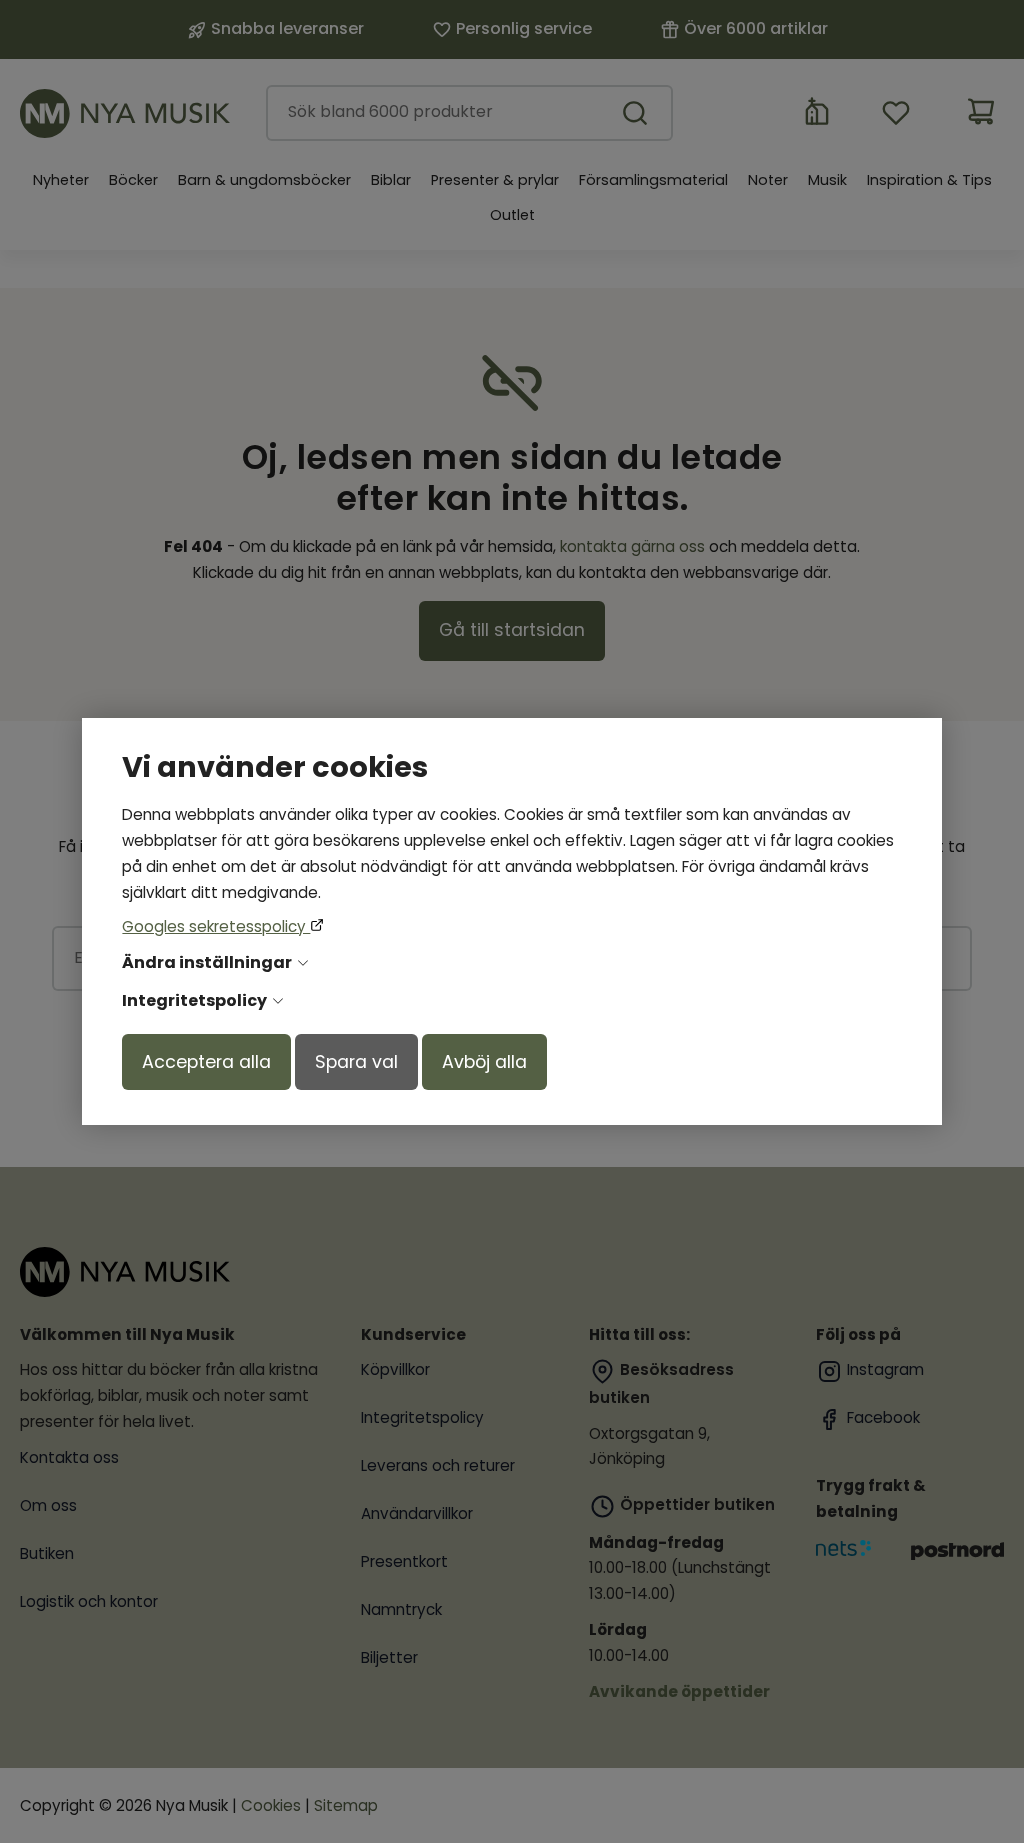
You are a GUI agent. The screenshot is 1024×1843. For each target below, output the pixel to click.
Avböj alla (484, 1062)
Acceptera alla (206, 1062)
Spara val (356, 1062)
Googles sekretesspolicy (216, 926)
